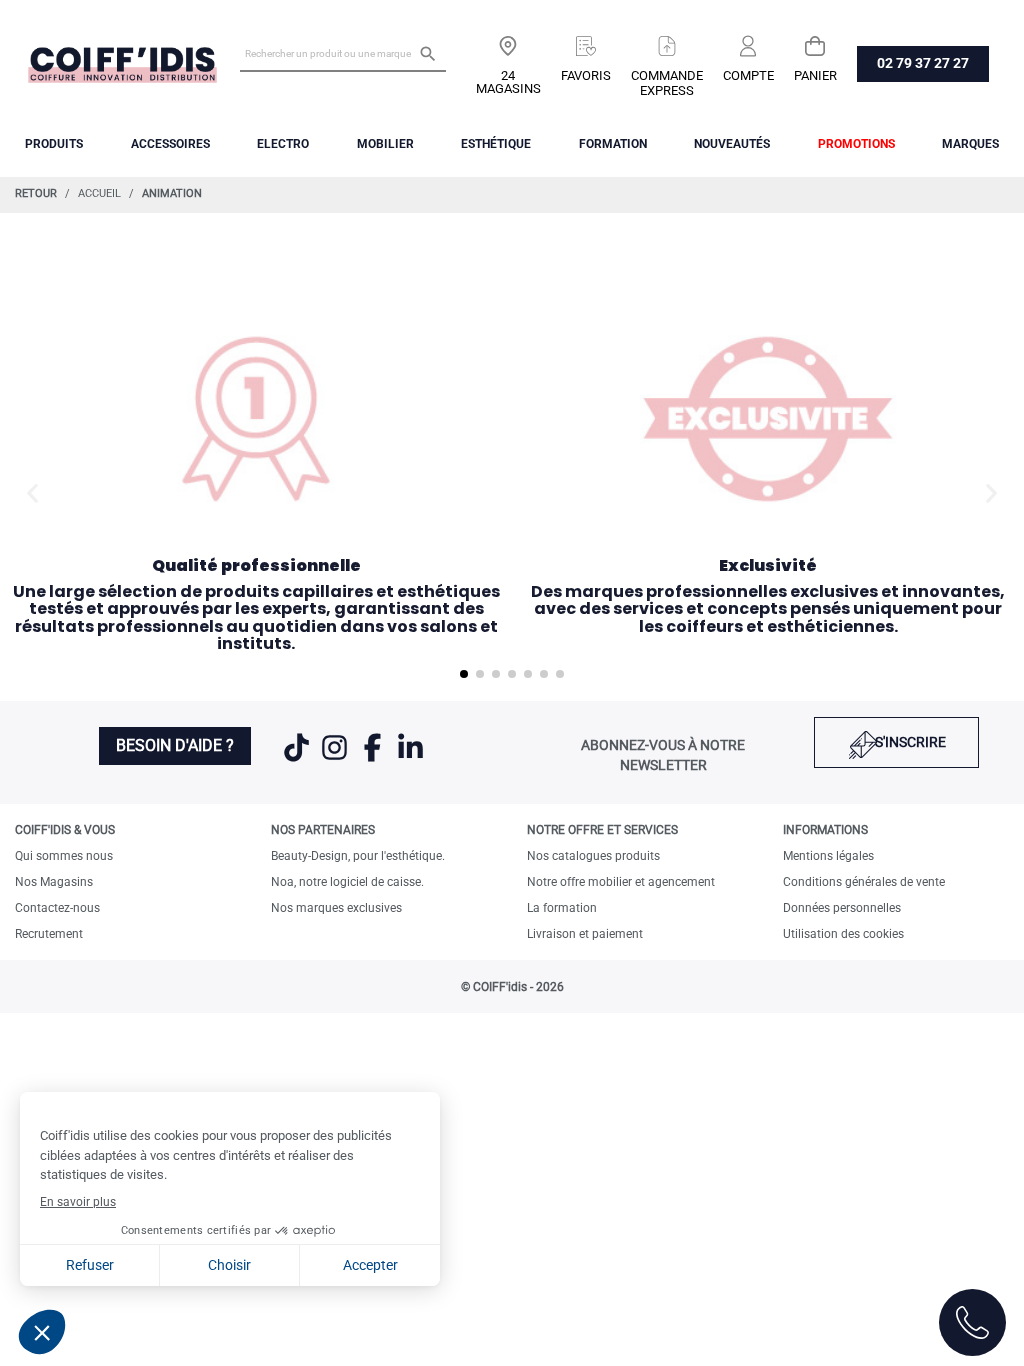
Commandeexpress (667, 83)
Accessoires (170, 144)
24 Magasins (508, 82)
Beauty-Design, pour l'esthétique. (358, 856)
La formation (562, 908)
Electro (283, 144)
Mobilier (385, 144)
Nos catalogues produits (593, 856)
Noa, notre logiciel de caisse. (347, 882)
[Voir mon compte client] (748, 39)
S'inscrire (910, 742)
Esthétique (496, 144)
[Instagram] (336, 760)
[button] (32, 493)
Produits (54, 144)
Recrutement (49, 934)
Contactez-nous (57, 908)
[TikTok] (298, 760)
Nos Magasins (54, 882)
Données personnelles (842, 908)
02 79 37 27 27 (923, 63)
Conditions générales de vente (864, 882)
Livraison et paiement (585, 934)
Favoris (586, 75)
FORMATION (613, 144)
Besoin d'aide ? (175, 745)
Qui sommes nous (64, 856)
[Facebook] (374, 760)
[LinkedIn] (410, 760)
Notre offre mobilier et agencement (621, 882)
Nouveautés (732, 144)
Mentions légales (828, 856)
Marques (970, 144)
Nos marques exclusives (336, 908)
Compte (748, 75)
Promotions (856, 144)
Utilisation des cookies (843, 934)
